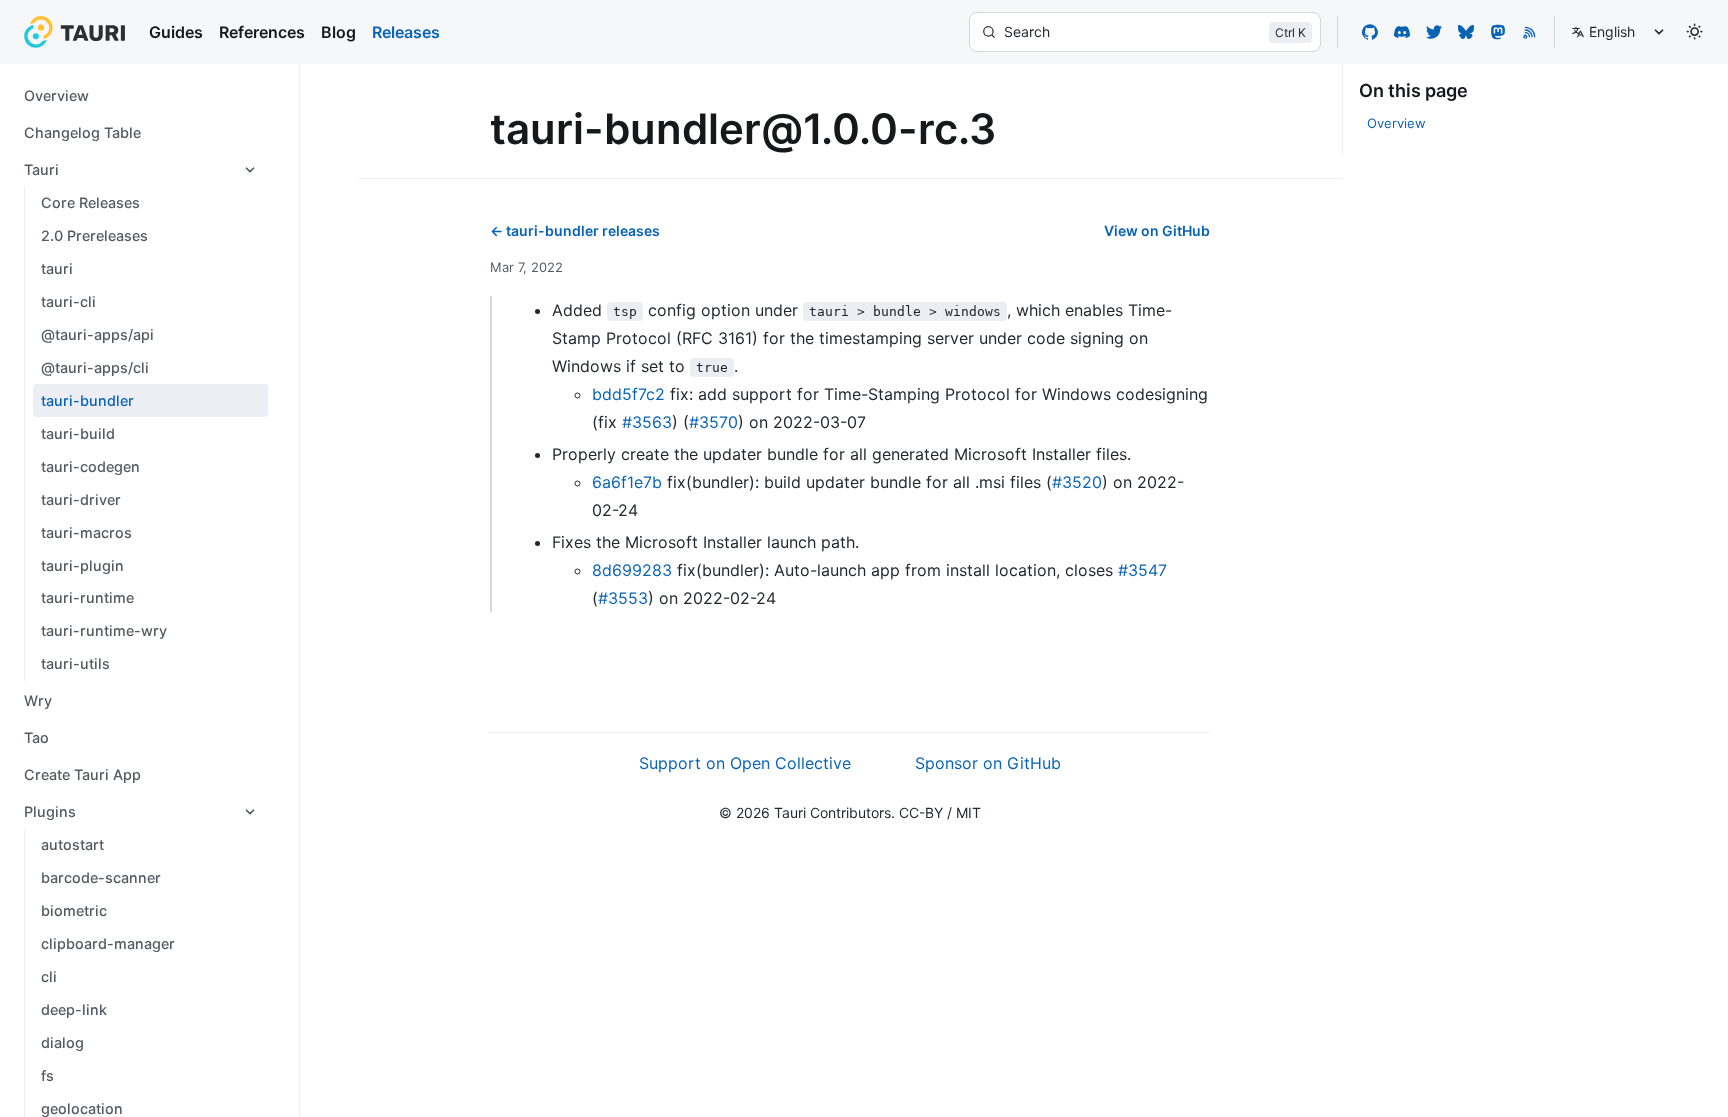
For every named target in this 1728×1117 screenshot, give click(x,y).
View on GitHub (1157, 230)
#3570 (713, 422)
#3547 (1142, 570)
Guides (176, 32)
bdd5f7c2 (628, 394)
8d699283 (632, 570)
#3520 (1077, 482)
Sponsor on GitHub (988, 763)
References (262, 32)
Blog (338, 32)
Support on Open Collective (745, 763)
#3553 (623, 598)
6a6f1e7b (627, 482)
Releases (406, 32)
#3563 (647, 422)
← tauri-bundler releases (575, 230)
